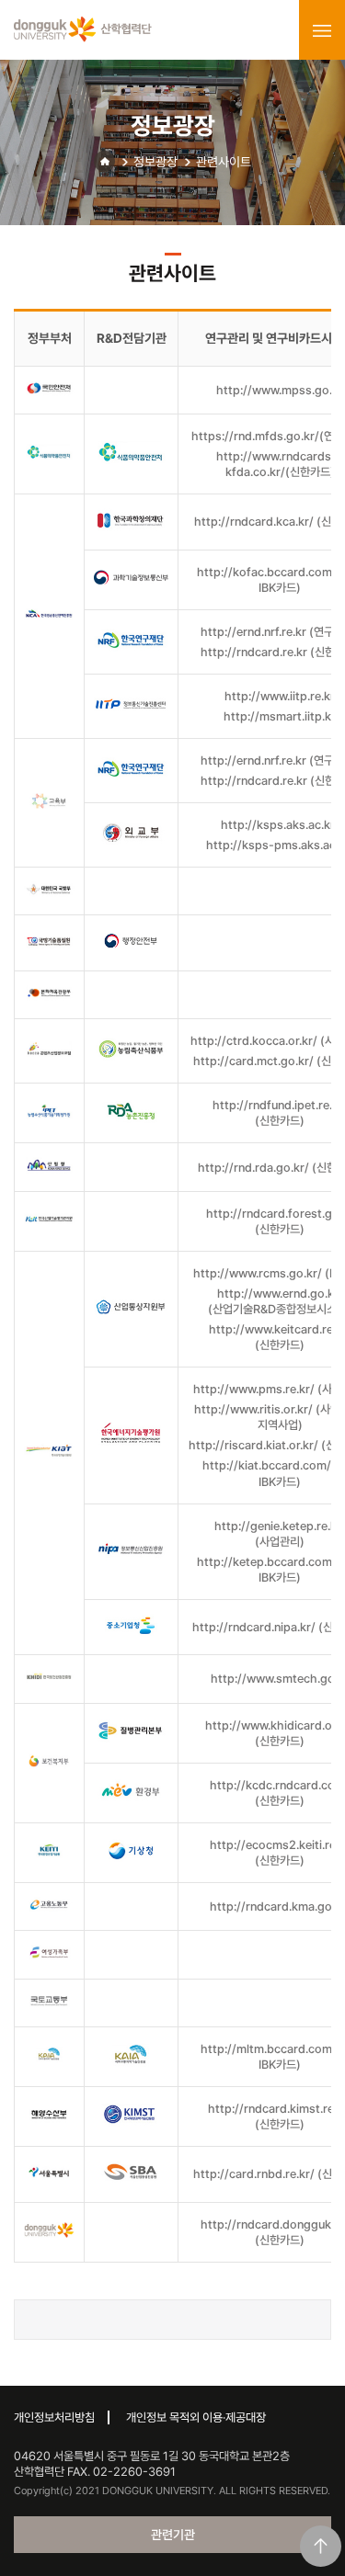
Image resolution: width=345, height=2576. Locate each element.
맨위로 (321, 2546)
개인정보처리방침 (54, 2417)
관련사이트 (224, 162)
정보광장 (155, 162)
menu (322, 30)
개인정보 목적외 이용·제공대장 (196, 2417)
